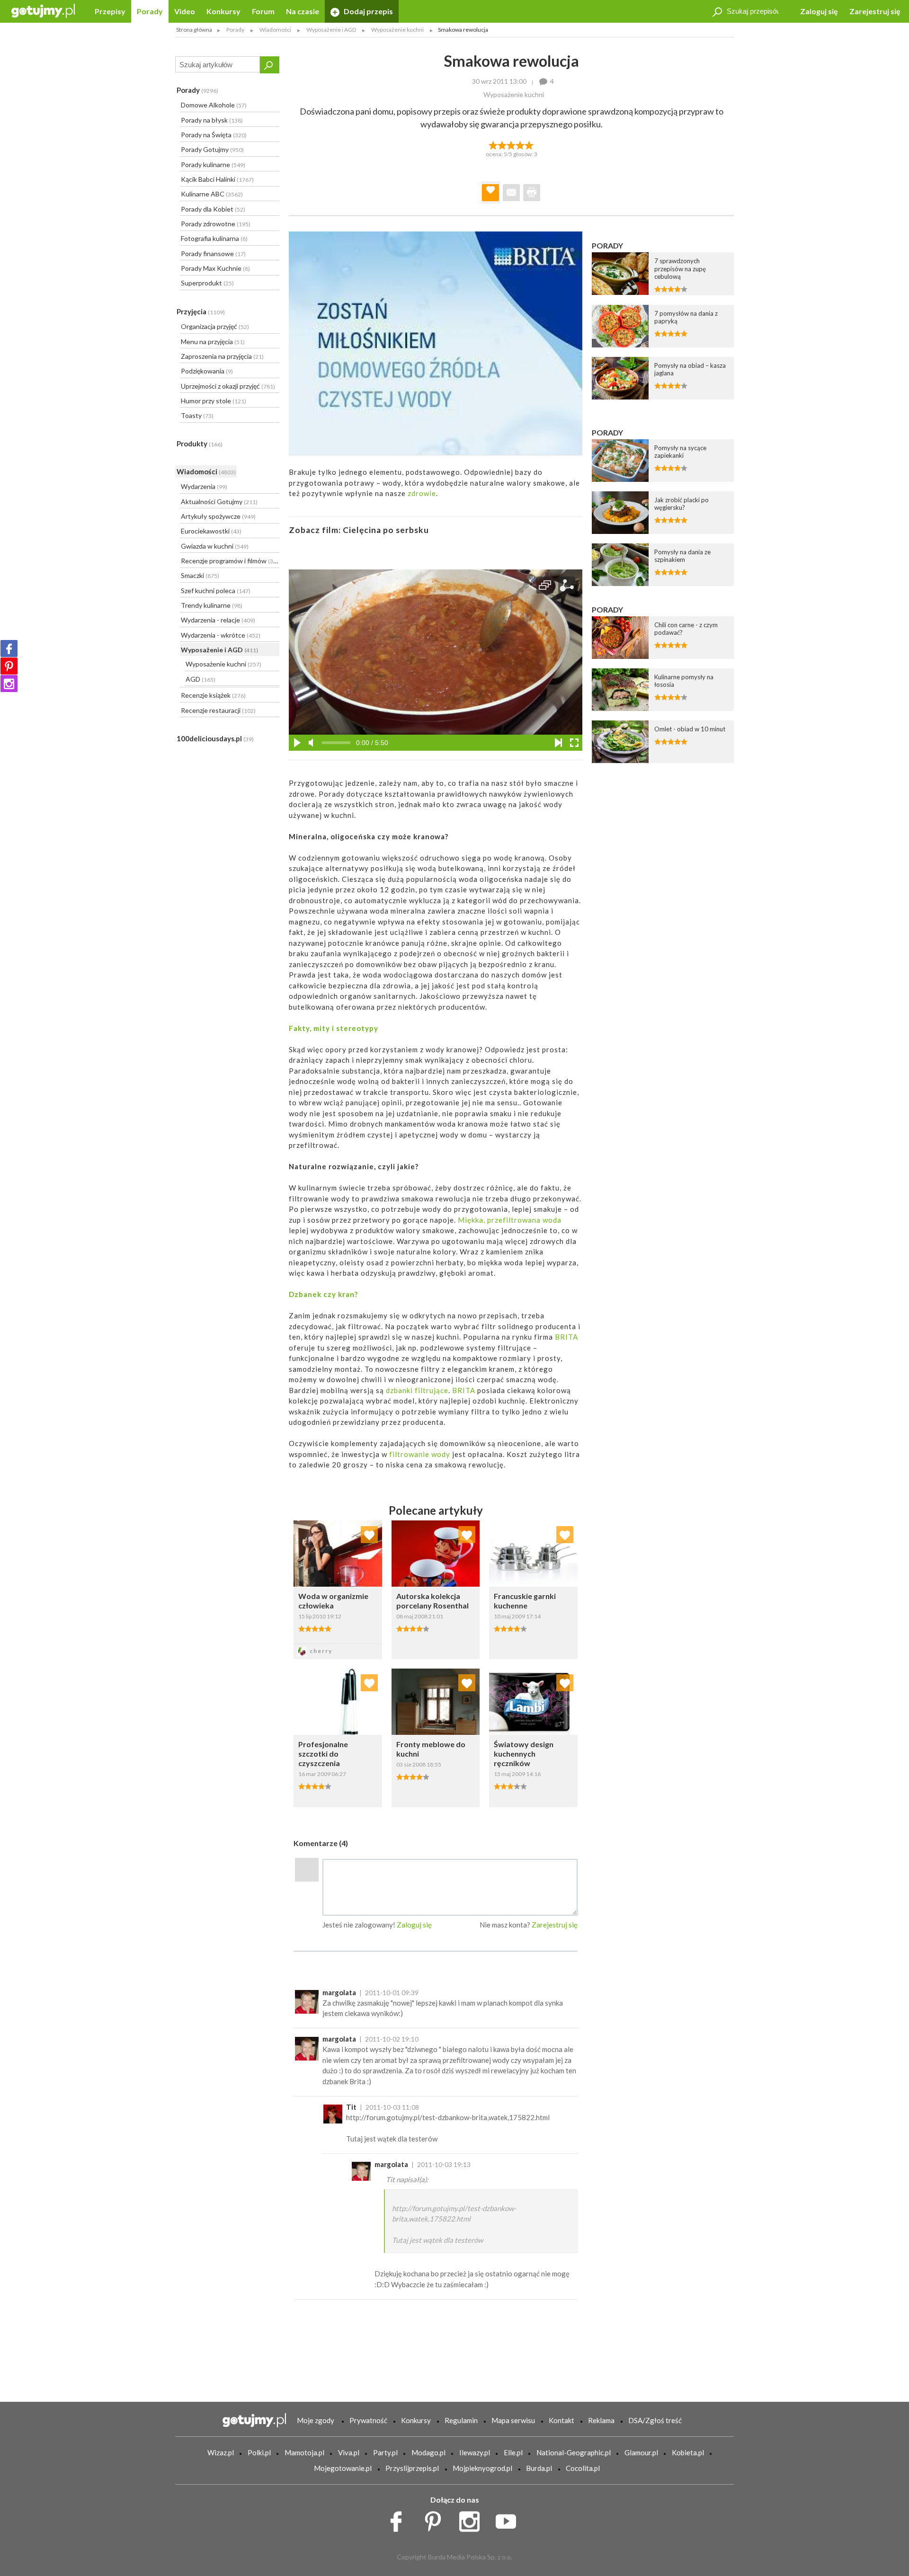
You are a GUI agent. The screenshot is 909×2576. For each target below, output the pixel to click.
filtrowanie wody (420, 1454)
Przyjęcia (201, 311)
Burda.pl (539, 2468)
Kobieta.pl (688, 2452)
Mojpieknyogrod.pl (482, 2468)
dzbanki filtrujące (417, 1390)
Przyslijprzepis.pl (412, 2468)
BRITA (566, 1337)
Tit (351, 2107)
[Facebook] (9, 648)
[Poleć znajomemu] (511, 193)
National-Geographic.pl (574, 2452)
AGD (201, 679)
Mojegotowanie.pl (343, 2468)
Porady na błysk (212, 120)
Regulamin (461, 2420)
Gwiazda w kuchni (215, 546)
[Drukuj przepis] (532, 193)
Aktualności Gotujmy (219, 502)
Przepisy (110, 11)
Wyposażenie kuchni (223, 664)
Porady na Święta (214, 135)
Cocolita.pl (583, 2468)
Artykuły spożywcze (218, 516)
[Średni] (502, 144)
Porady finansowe (213, 253)
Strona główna (194, 30)
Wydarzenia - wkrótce (221, 635)
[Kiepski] (493, 144)
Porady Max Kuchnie (215, 268)
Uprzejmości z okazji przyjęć (228, 386)
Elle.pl (513, 2452)
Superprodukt (207, 283)
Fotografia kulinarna (214, 238)
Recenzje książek (213, 695)
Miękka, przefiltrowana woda (510, 1220)
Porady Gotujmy (212, 149)
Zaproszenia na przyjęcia (222, 356)
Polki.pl (259, 2452)
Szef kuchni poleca (216, 591)
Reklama (601, 2420)
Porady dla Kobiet (213, 209)
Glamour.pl (641, 2452)
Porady (150, 11)
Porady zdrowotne (216, 224)
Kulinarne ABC (212, 194)
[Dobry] (511, 144)
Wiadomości (206, 471)
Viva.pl (349, 2452)
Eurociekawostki (211, 531)
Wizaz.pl (221, 2452)
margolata (339, 1992)
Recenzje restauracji (218, 710)
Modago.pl (428, 2452)
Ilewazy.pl (475, 2452)
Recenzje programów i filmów (230, 561)
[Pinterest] (9, 666)
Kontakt (561, 2420)
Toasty (197, 415)
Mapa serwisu (513, 2420)
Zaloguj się (819, 11)
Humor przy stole (214, 401)
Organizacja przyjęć (215, 326)
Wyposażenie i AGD (219, 650)
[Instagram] (9, 684)
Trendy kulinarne (212, 605)
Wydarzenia (204, 486)
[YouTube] (509, 2519)
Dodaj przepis (368, 11)
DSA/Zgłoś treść (655, 2420)
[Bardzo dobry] (521, 144)
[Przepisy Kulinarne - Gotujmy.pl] (43, 10)
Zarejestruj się (875, 11)
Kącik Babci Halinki (217, 179)
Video (185, 11)
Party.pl (385, 2452)
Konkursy (223, 11)
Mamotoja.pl (304, 2452)
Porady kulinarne (213, 164)
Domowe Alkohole (214, 105)
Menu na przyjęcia (213, 342)
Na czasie (303, 11)
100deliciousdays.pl (215, 738)
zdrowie (422, 493)
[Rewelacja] (530, 144)
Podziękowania (207, 371)
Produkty (200, 444)
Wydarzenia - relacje (218, 620)
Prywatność (368, 2420)
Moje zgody (316, 2420)
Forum (263, 11)
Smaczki (200, 575)
